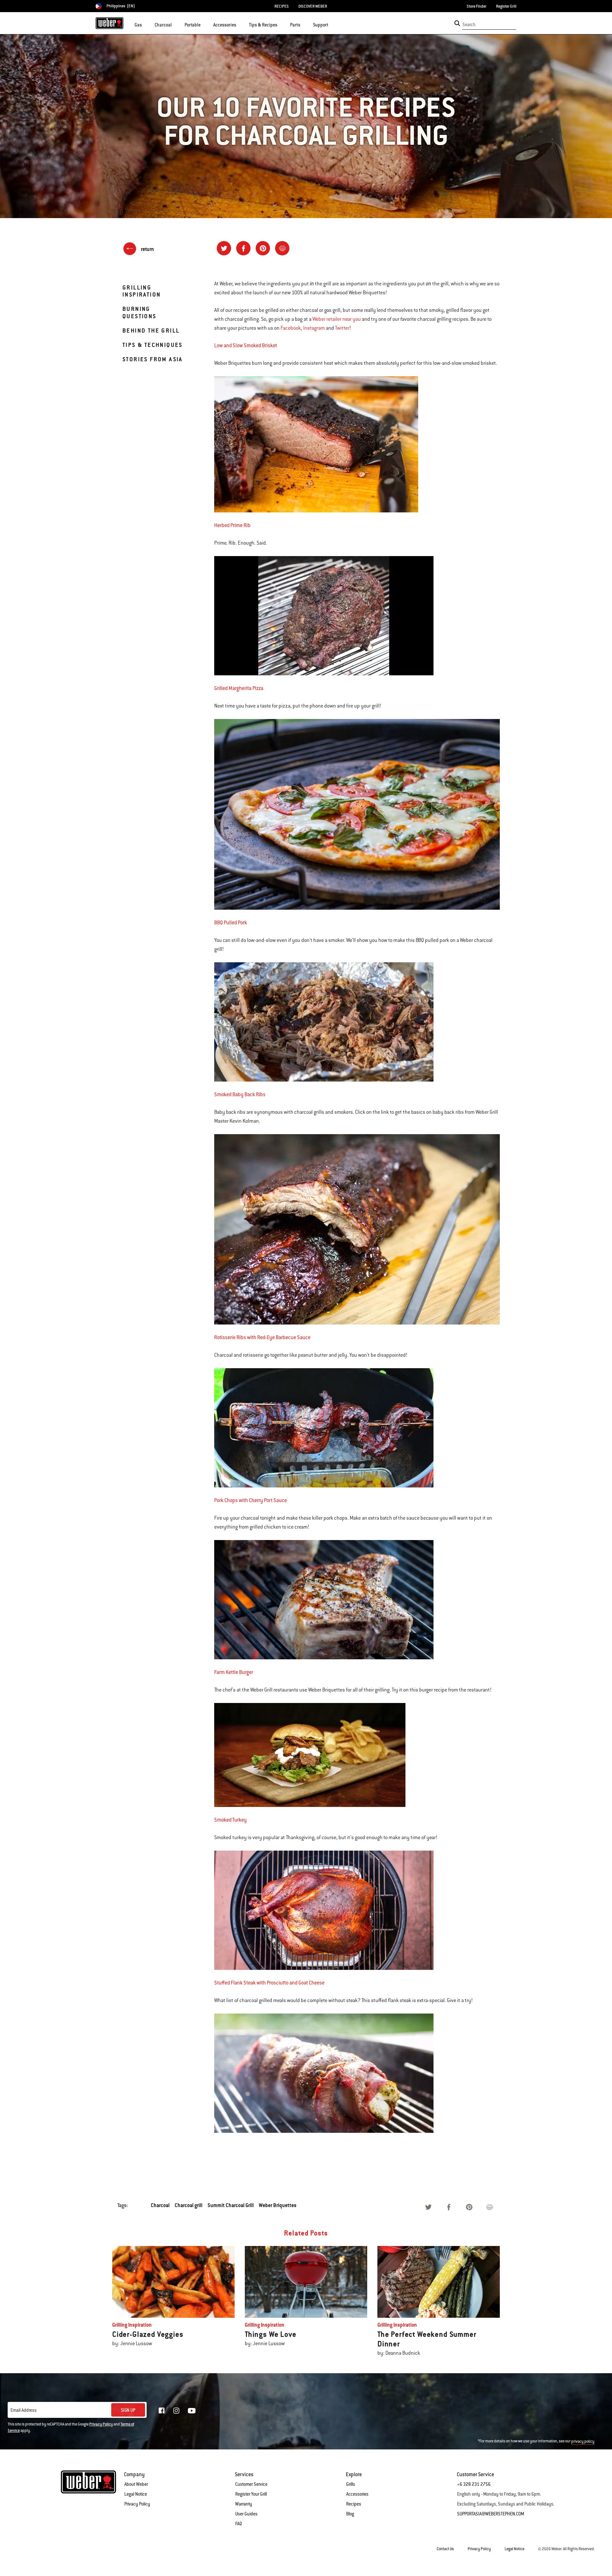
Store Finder (477, 6)
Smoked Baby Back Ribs (240, 1094)
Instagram (314, 328)
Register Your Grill (251, 2494)
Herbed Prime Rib (232, 525)
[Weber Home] (109, 23)
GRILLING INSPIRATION (142, 291)
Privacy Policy (101, 2424)
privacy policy (583, 2441)
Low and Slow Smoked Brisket (246, 345)
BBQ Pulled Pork (231, 923)
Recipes (354, 2504)
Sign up (128, 2410)
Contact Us (445, 2549)
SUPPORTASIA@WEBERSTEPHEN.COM (491, 2514)
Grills (351, 2484)
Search (469, 25)
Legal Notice (136, 2494)
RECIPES (282, 6)
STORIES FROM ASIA (153, 359)
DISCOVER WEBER (313, 6)
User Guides (246, 2514)
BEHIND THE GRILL (151, 330)
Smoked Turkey (230, 1820)
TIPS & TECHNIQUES (153, 345)
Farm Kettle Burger (234, 1672)
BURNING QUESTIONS (139, 312)
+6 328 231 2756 (474, 2484)
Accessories (357, 2494)
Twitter (342, 328)
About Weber (136, 2484)
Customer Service (251, 2484)
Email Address (24, 2410)
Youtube (192, 2411)
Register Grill (506, 6)
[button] (146, 24)
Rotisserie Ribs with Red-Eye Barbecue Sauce (262, 1337)
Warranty (244, 2504)
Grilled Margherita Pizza (239, 688)
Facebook (291, 328)
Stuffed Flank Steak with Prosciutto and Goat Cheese (269, 1983)
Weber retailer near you (337, 319)
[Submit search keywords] (457, 23)
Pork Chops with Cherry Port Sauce (251, 1500)
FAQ (239, 2524)
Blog (350, 2514)
